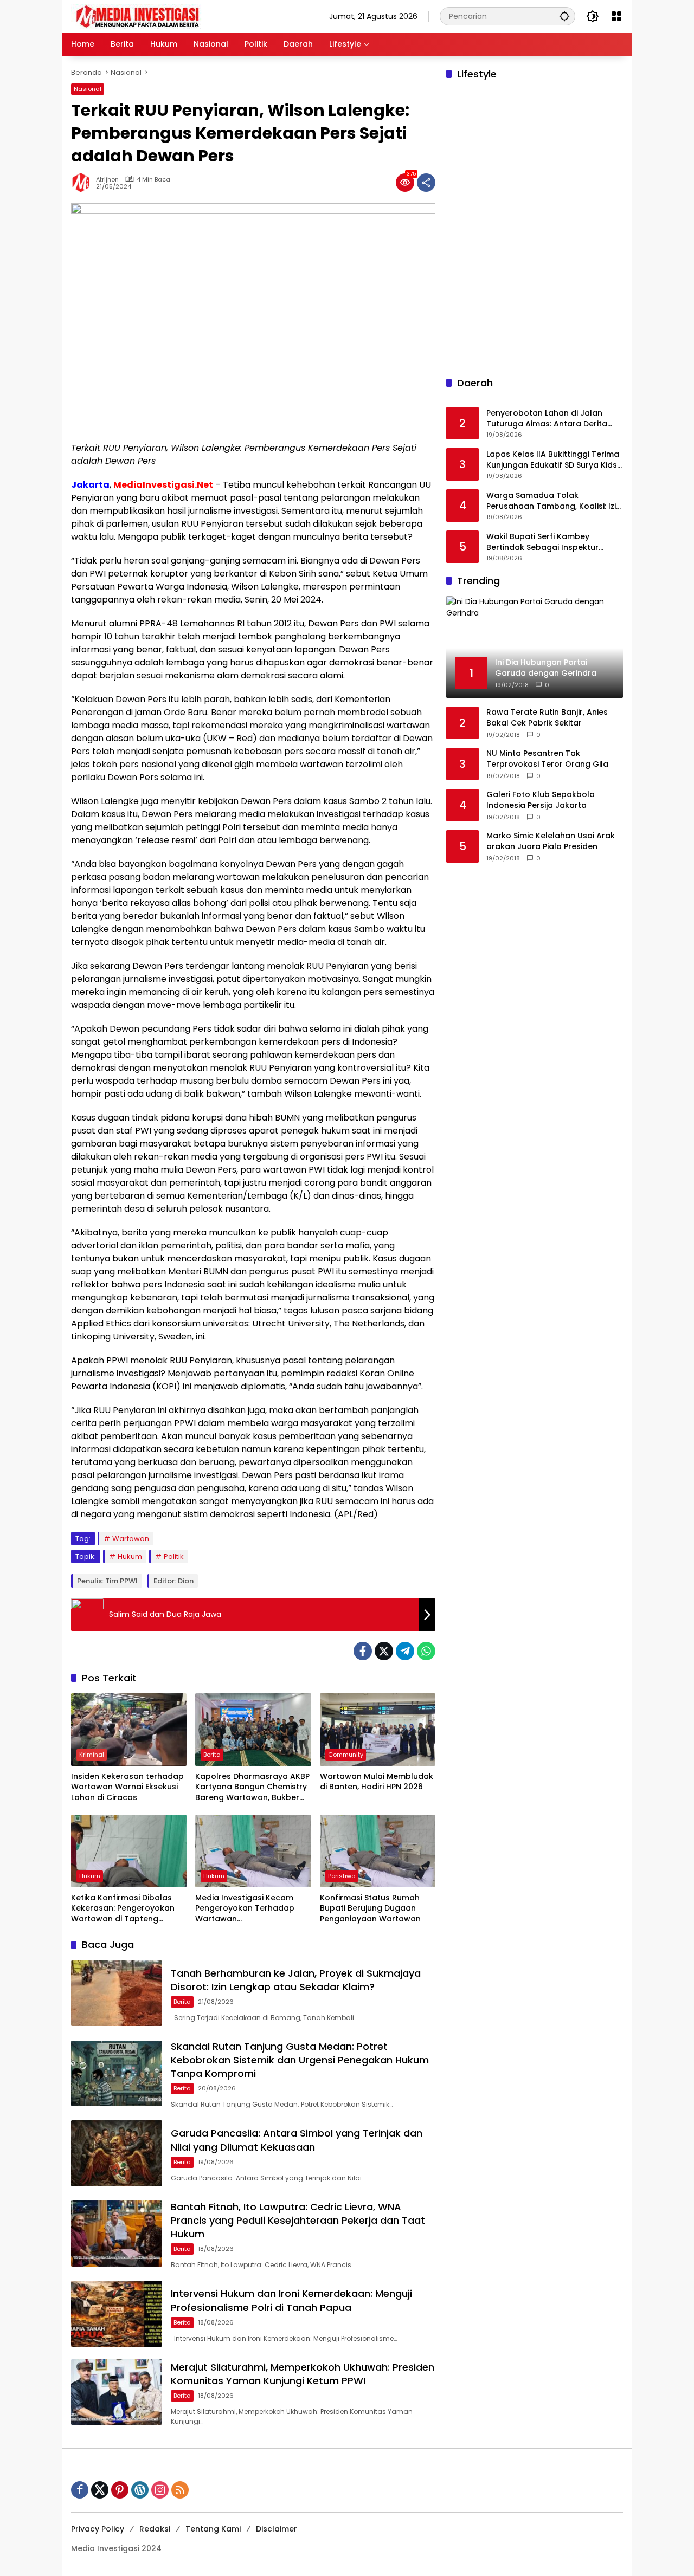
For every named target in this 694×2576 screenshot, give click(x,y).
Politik (174, 1556)
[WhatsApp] (426, 1651)
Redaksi (155, 2529)
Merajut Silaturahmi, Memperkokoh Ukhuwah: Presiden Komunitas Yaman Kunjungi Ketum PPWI (303, 2374)
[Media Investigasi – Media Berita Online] (166, 16)
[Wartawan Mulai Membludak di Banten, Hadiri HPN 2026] (378, 1730)
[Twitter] (384, 1651)
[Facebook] (363, 1651)
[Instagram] (160, 2490)
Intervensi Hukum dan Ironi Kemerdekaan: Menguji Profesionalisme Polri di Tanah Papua (291, 2300)
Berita (212, 1755)
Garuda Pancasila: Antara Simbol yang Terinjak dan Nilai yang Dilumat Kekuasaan (297, 2140)
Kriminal (92, 1755)
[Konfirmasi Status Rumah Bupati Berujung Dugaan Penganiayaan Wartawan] (378, 1851)
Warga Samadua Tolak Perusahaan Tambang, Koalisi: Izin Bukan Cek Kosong (554, 501)
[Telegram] (405, 1651)
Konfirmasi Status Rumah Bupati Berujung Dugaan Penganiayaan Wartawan (370, 1908)
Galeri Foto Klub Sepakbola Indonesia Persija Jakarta (541, 800)
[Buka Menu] (616, 16)
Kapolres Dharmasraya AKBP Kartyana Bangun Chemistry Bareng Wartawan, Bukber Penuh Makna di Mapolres (252, 1787)
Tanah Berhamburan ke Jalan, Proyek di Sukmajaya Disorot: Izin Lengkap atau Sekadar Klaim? (296, 1980)
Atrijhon (107, 180)
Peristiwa (342, 1876)
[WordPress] (140, 2490)
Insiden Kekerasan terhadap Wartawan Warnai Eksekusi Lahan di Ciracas (127, 1787)
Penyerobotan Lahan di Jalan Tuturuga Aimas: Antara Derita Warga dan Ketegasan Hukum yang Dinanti (547, 419)
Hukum (130, 1556)
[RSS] (180, 2490)
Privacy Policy (98, 2529)
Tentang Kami (213, 2529)
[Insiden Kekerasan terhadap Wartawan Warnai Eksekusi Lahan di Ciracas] (129, 1730)
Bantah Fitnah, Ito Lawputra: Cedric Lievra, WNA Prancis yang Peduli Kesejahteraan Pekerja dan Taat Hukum (298, 2220)
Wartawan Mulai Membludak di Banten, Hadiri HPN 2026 (377, 1782)
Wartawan (131, 1539)
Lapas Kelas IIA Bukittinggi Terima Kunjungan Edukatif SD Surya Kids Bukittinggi (553, 460)
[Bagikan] (426, 183)
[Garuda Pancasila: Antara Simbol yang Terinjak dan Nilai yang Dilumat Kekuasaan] (117, 2153)
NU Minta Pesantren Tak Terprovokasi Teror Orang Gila (547, 759)
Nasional (88, 89)
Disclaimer (277, 2529)
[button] (564, 16)
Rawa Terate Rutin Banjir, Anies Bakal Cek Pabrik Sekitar (547, 718)
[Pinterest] (120, 2490)
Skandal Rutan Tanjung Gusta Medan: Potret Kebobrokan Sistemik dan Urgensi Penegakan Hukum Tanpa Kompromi (300, 2060)
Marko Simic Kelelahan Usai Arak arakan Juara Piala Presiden (551, 841)
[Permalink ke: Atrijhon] (83, 183)
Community (346, 1755)
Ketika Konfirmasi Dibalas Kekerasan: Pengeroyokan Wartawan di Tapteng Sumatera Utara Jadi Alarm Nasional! (126, 1909)
